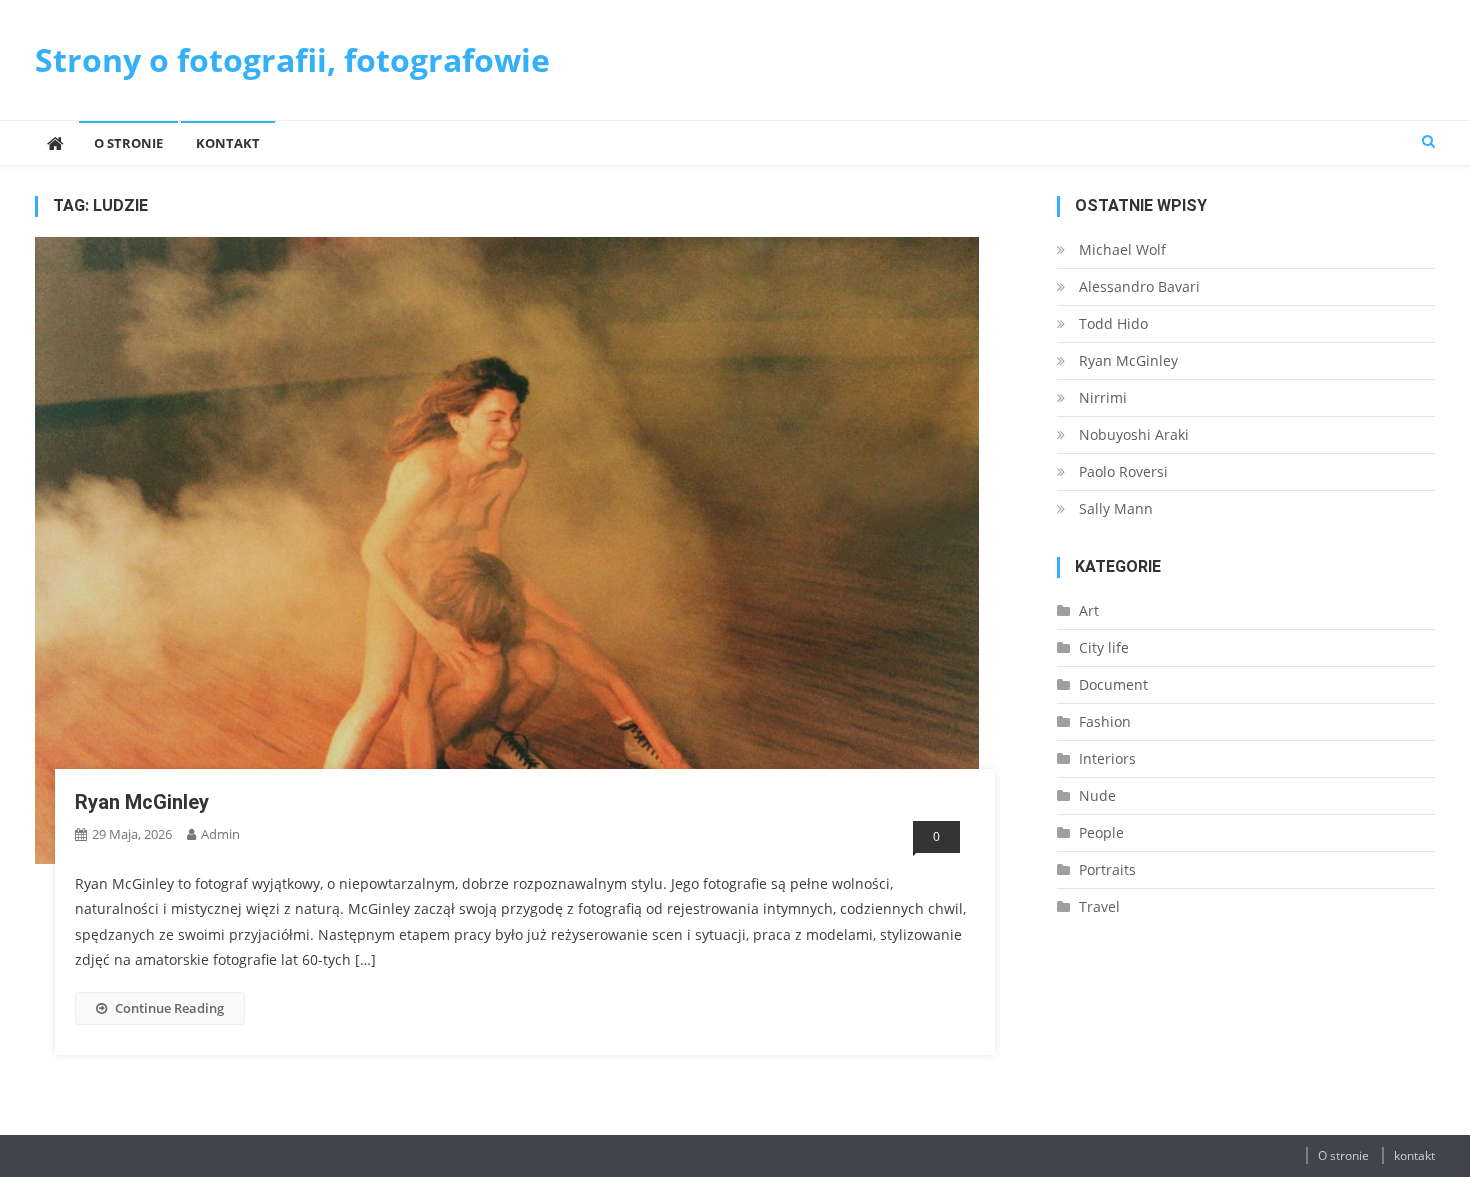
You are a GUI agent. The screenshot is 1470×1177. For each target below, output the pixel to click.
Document (1113, 684)
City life (1104, 647)
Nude (1097, 795)
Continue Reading (169, 1008)
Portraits (1107, 869)
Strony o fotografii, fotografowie (292, 59)
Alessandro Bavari (1139, 286)
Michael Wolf (1122, 249)
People (1101, 832)
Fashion (1105, 721)
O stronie (128, 143)
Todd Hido (1113, 323)
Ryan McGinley (142, 802)
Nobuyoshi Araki (1134, 434)
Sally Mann (1116, 508)
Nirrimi (1103, 397)
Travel (1099, 906)
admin (220, 834)
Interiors (1107, 758)
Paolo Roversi (1123, 471)
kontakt (228, 143)
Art (1089, 610)
